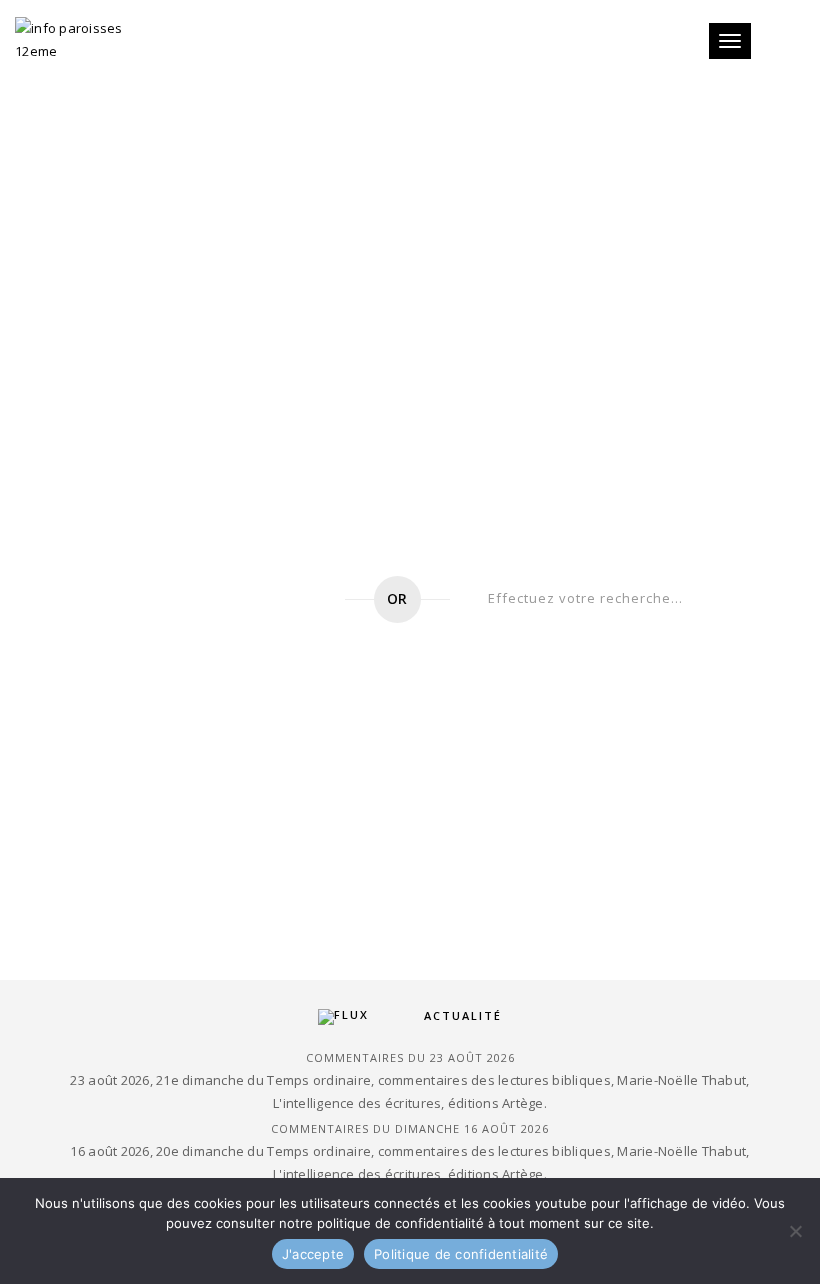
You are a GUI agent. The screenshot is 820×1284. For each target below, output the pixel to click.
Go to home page (212, 599)
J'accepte (313, 1254)
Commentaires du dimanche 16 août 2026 (410, 1128)
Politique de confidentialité (461, 1254)
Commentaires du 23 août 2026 (410, 1057)
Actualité (463, 1015)
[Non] (795, 1231)
